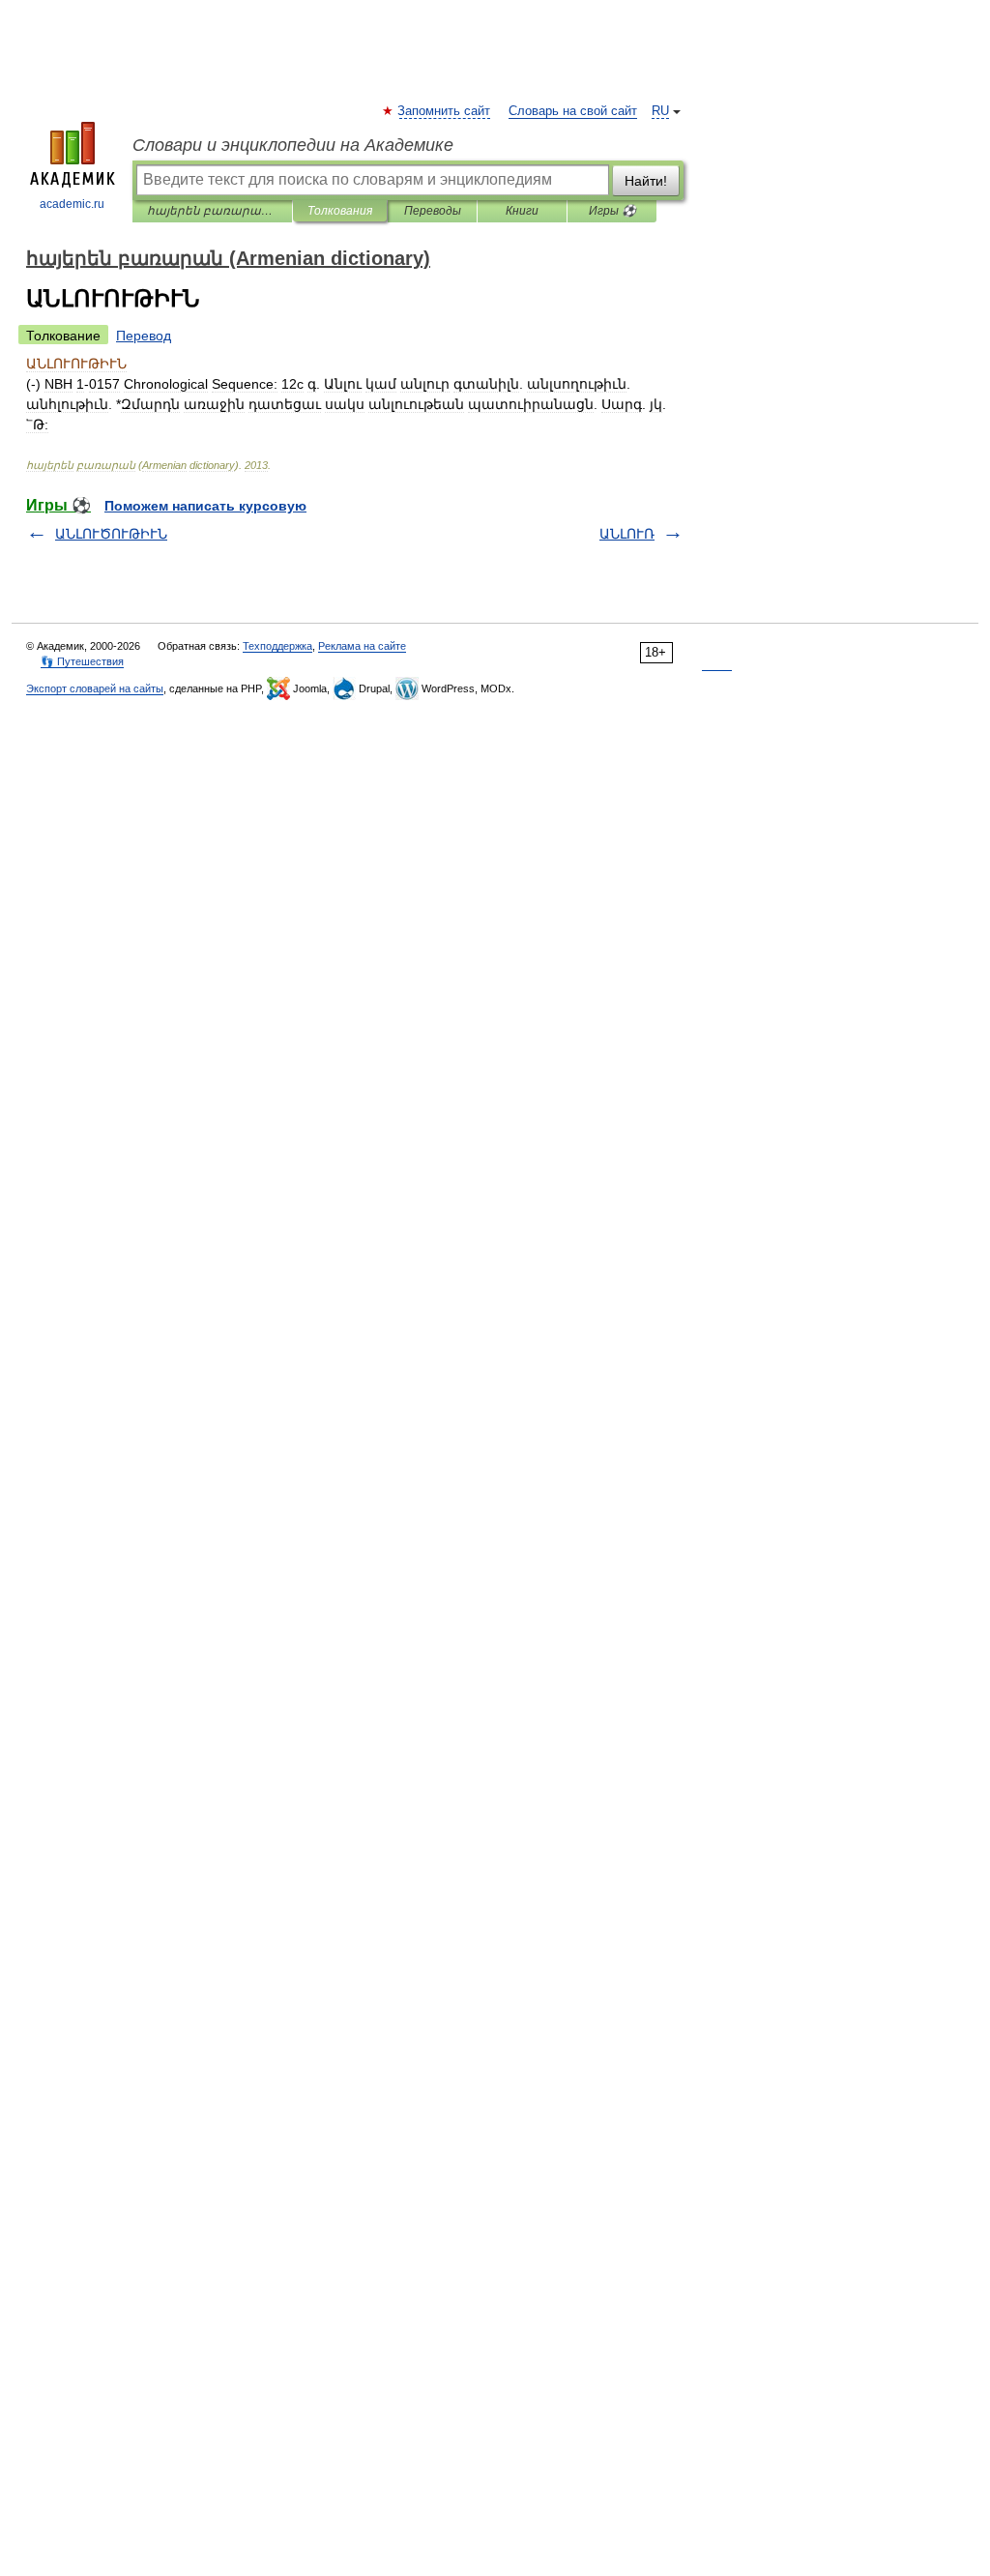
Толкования (340, 211)
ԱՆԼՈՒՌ (627, 534)
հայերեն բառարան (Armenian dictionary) (212, 211)
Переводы (433, 211)
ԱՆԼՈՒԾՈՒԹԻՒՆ (111, 534)
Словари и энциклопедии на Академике (293, 145)
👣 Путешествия (82, 661)
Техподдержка (277, 646)
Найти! (646, 181)
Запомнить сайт (445, 111)
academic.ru (72, 204)
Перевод (144, 336)
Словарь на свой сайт (573, 111)
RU (660, 111)
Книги (522, 211)
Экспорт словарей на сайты (95, 688)
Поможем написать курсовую (205, 506)
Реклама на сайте (362, 646)
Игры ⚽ (612, 211)
